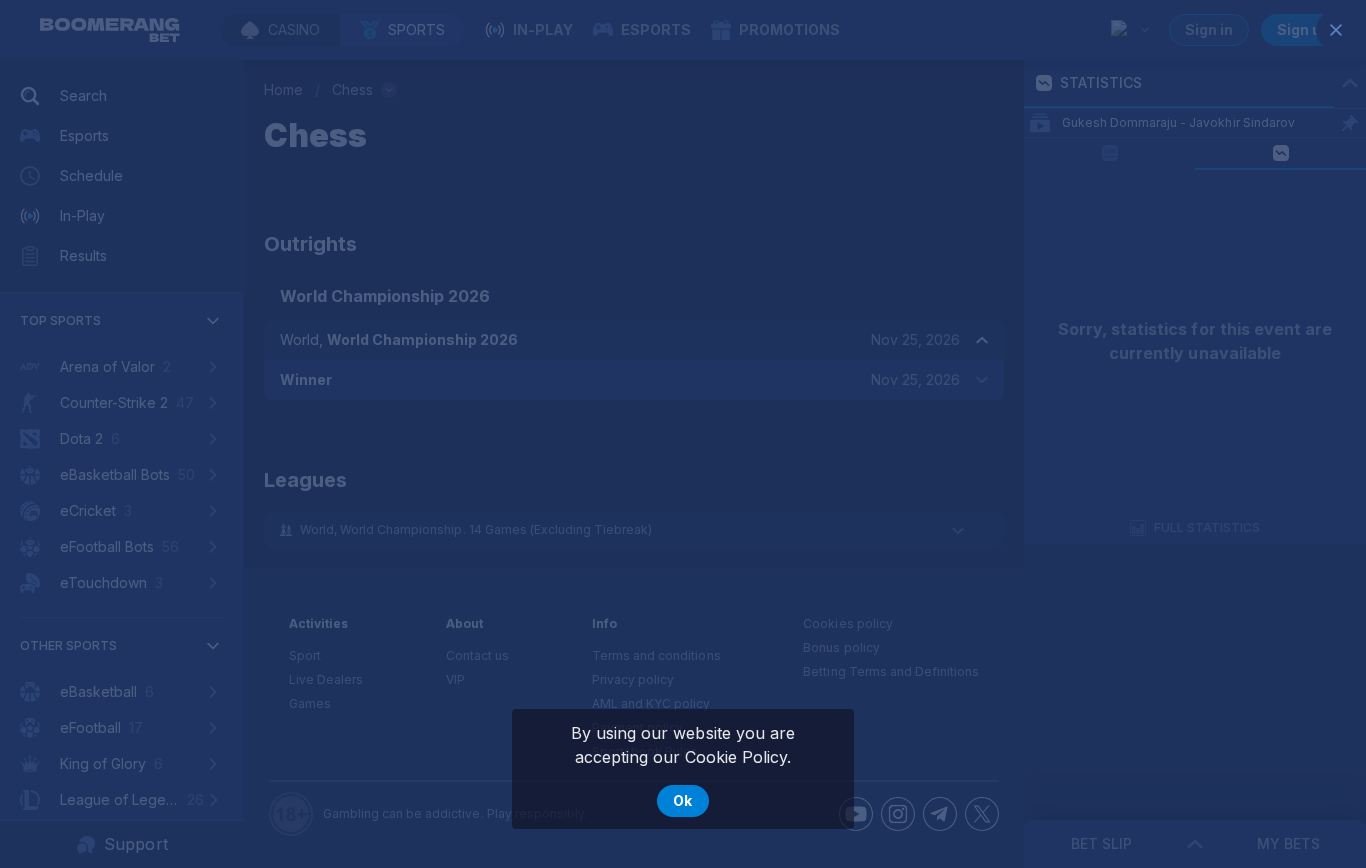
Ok (682, 800)
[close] (1336, 30)
